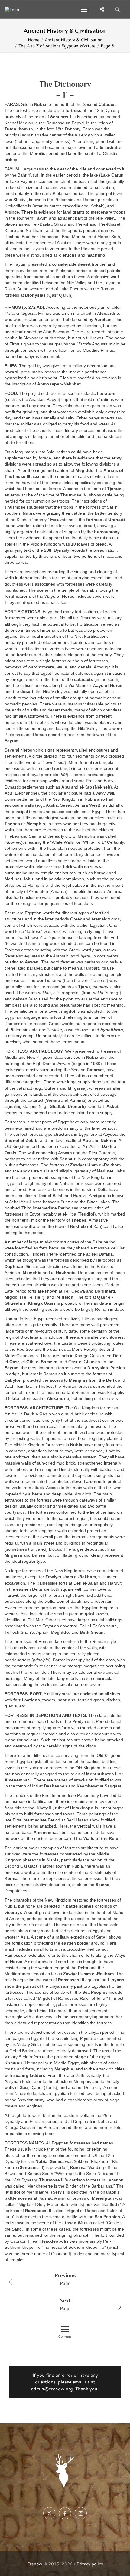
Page (65, 2279)
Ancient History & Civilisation (74, 40)
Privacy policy (90, 2564)
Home (34, 40)
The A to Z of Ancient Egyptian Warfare (57, 46)
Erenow (35, 2564)
